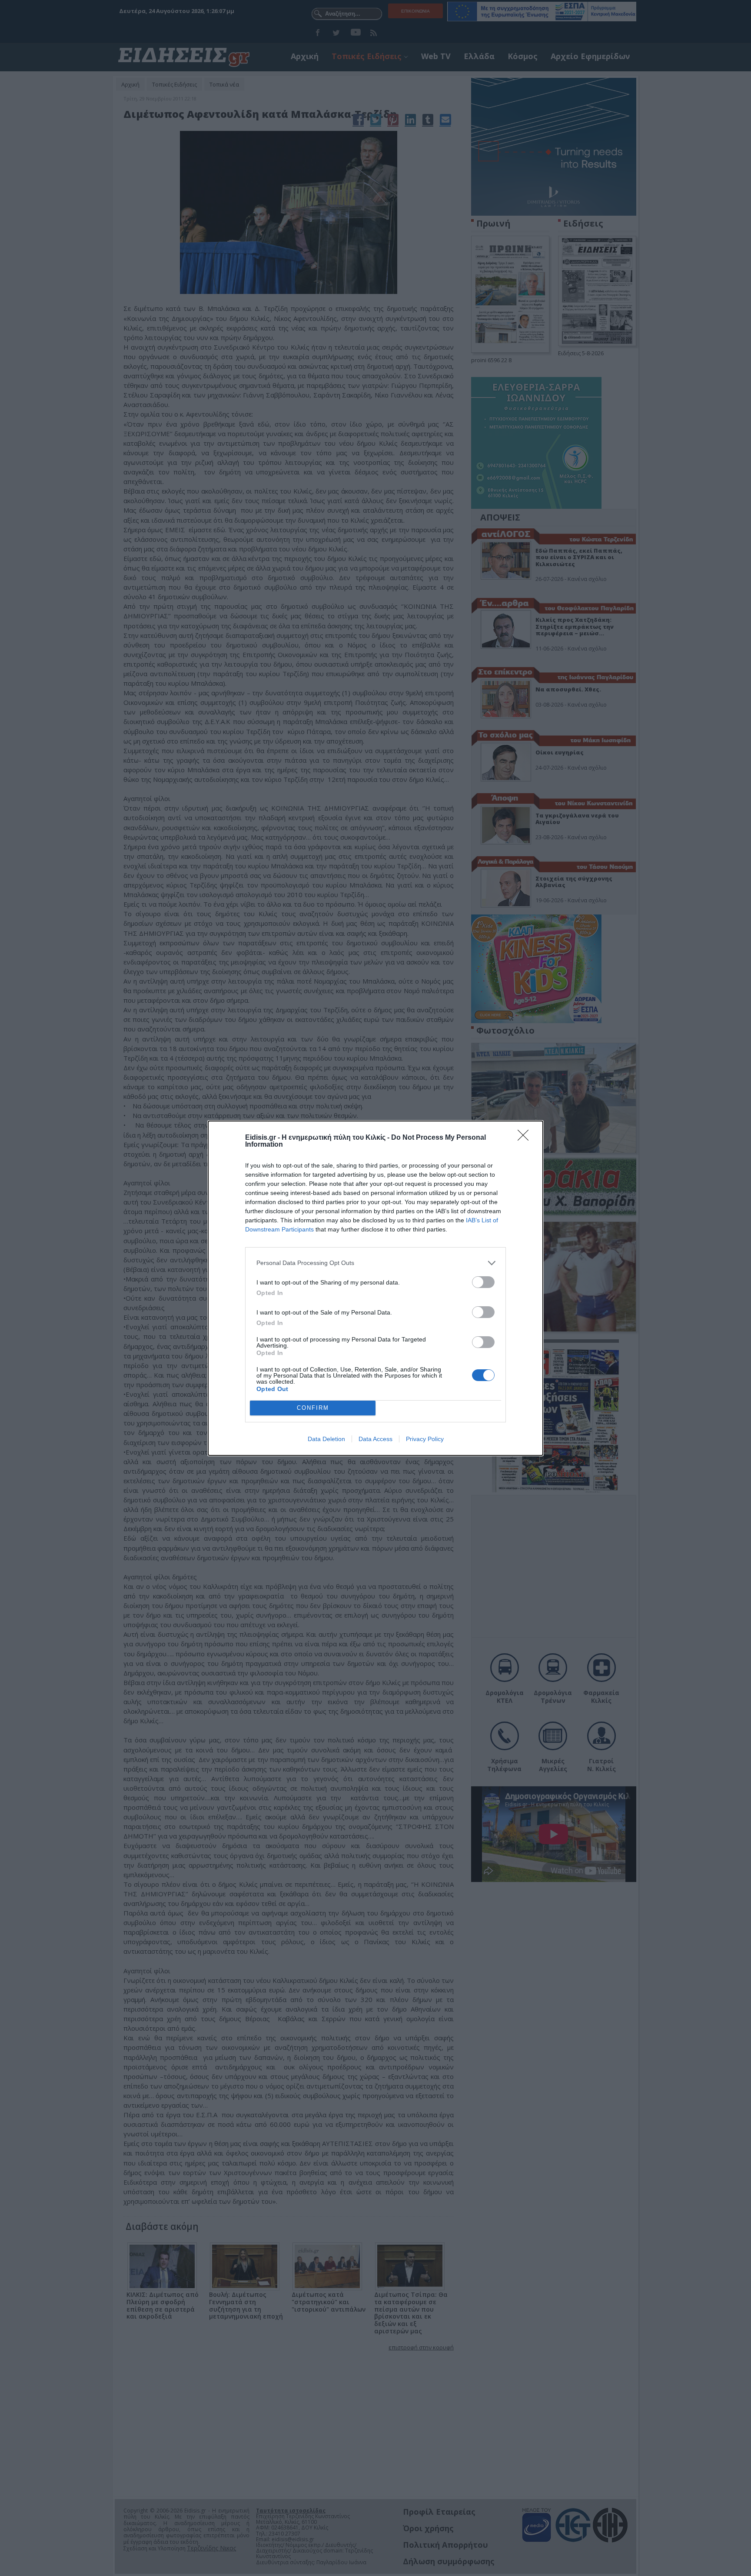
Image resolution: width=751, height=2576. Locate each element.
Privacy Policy (425, 1439)
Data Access (375, 1439)
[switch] (483, 1282)
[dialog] (375, 1288)
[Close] (526, 1138)
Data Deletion (326, 1439)
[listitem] (375, 1263)
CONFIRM (313, 1408)
